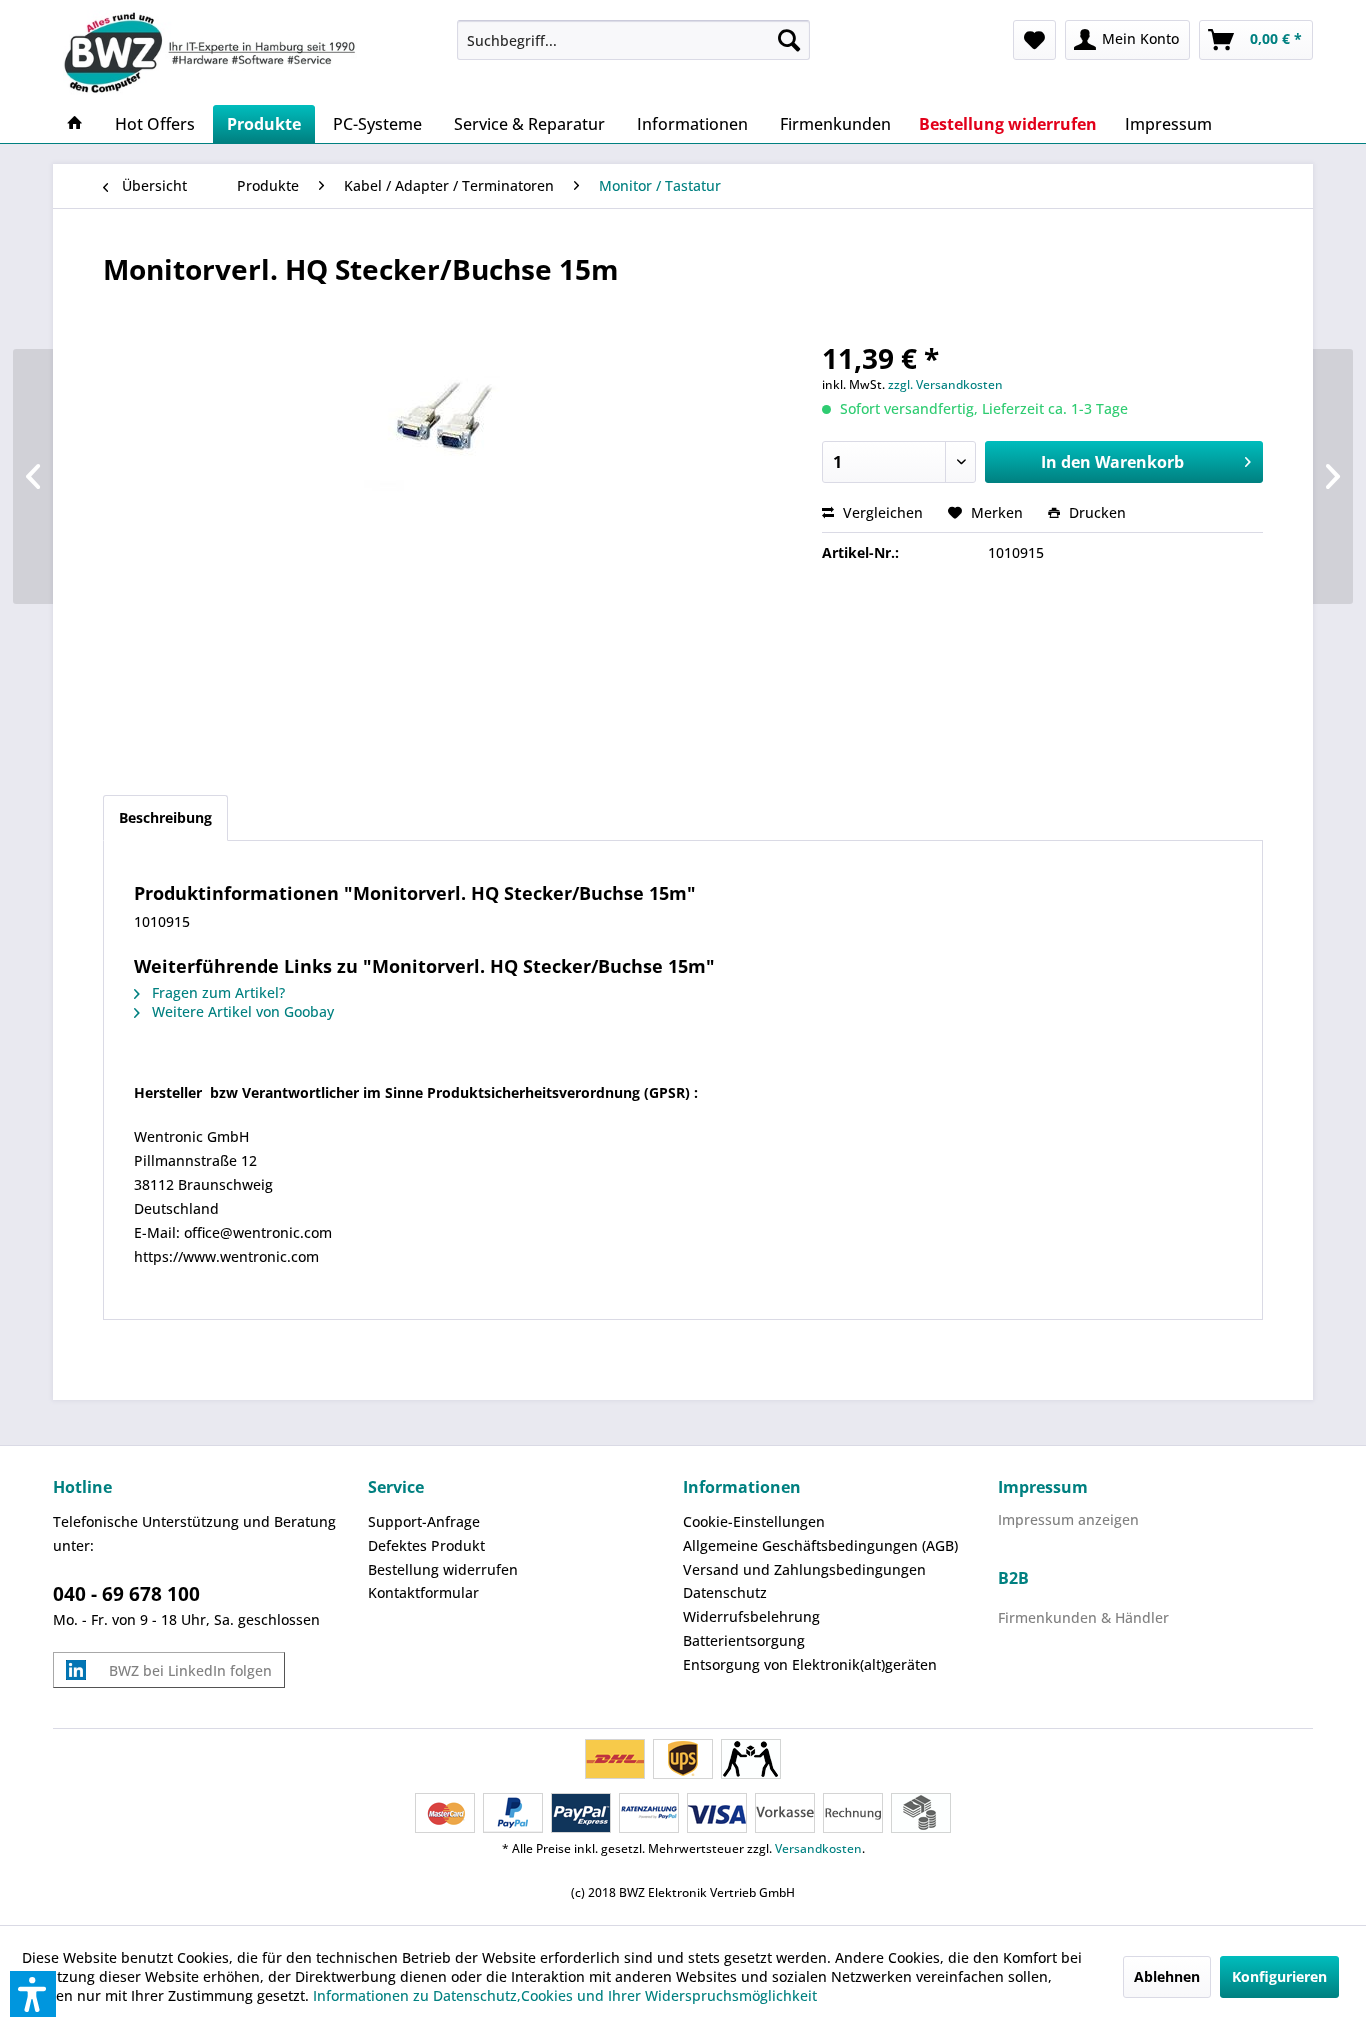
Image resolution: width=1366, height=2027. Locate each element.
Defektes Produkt (426, 1545)
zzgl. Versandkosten (945, 384)
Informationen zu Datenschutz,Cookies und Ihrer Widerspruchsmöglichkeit (565, 1995)
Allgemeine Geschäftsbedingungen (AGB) (820, 1545)
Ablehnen (1167, 1976)
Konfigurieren (1279, 1976)
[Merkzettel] (1034, 40)
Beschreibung (165, 817)
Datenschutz (725, 1592)
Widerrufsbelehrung (751, 1616)
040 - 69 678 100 (126, 1594)
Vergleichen (881, 512)
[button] (33, 1994)
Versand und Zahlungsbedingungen (804, 1569)
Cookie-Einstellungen (754, 1521)
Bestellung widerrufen (443, 1569)
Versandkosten (818, 1848)
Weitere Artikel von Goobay (241, 1011)
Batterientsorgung (744, 1640)
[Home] (75, 124)
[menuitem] (633, 40)
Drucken (1095, 512)
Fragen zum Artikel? (216, 992)
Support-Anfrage (424, 1521)
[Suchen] (789, 40)
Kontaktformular (423, 1592)
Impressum (1043, 1487)
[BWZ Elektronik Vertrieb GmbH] (247, 52)
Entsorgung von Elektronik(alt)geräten (810, 1664)
